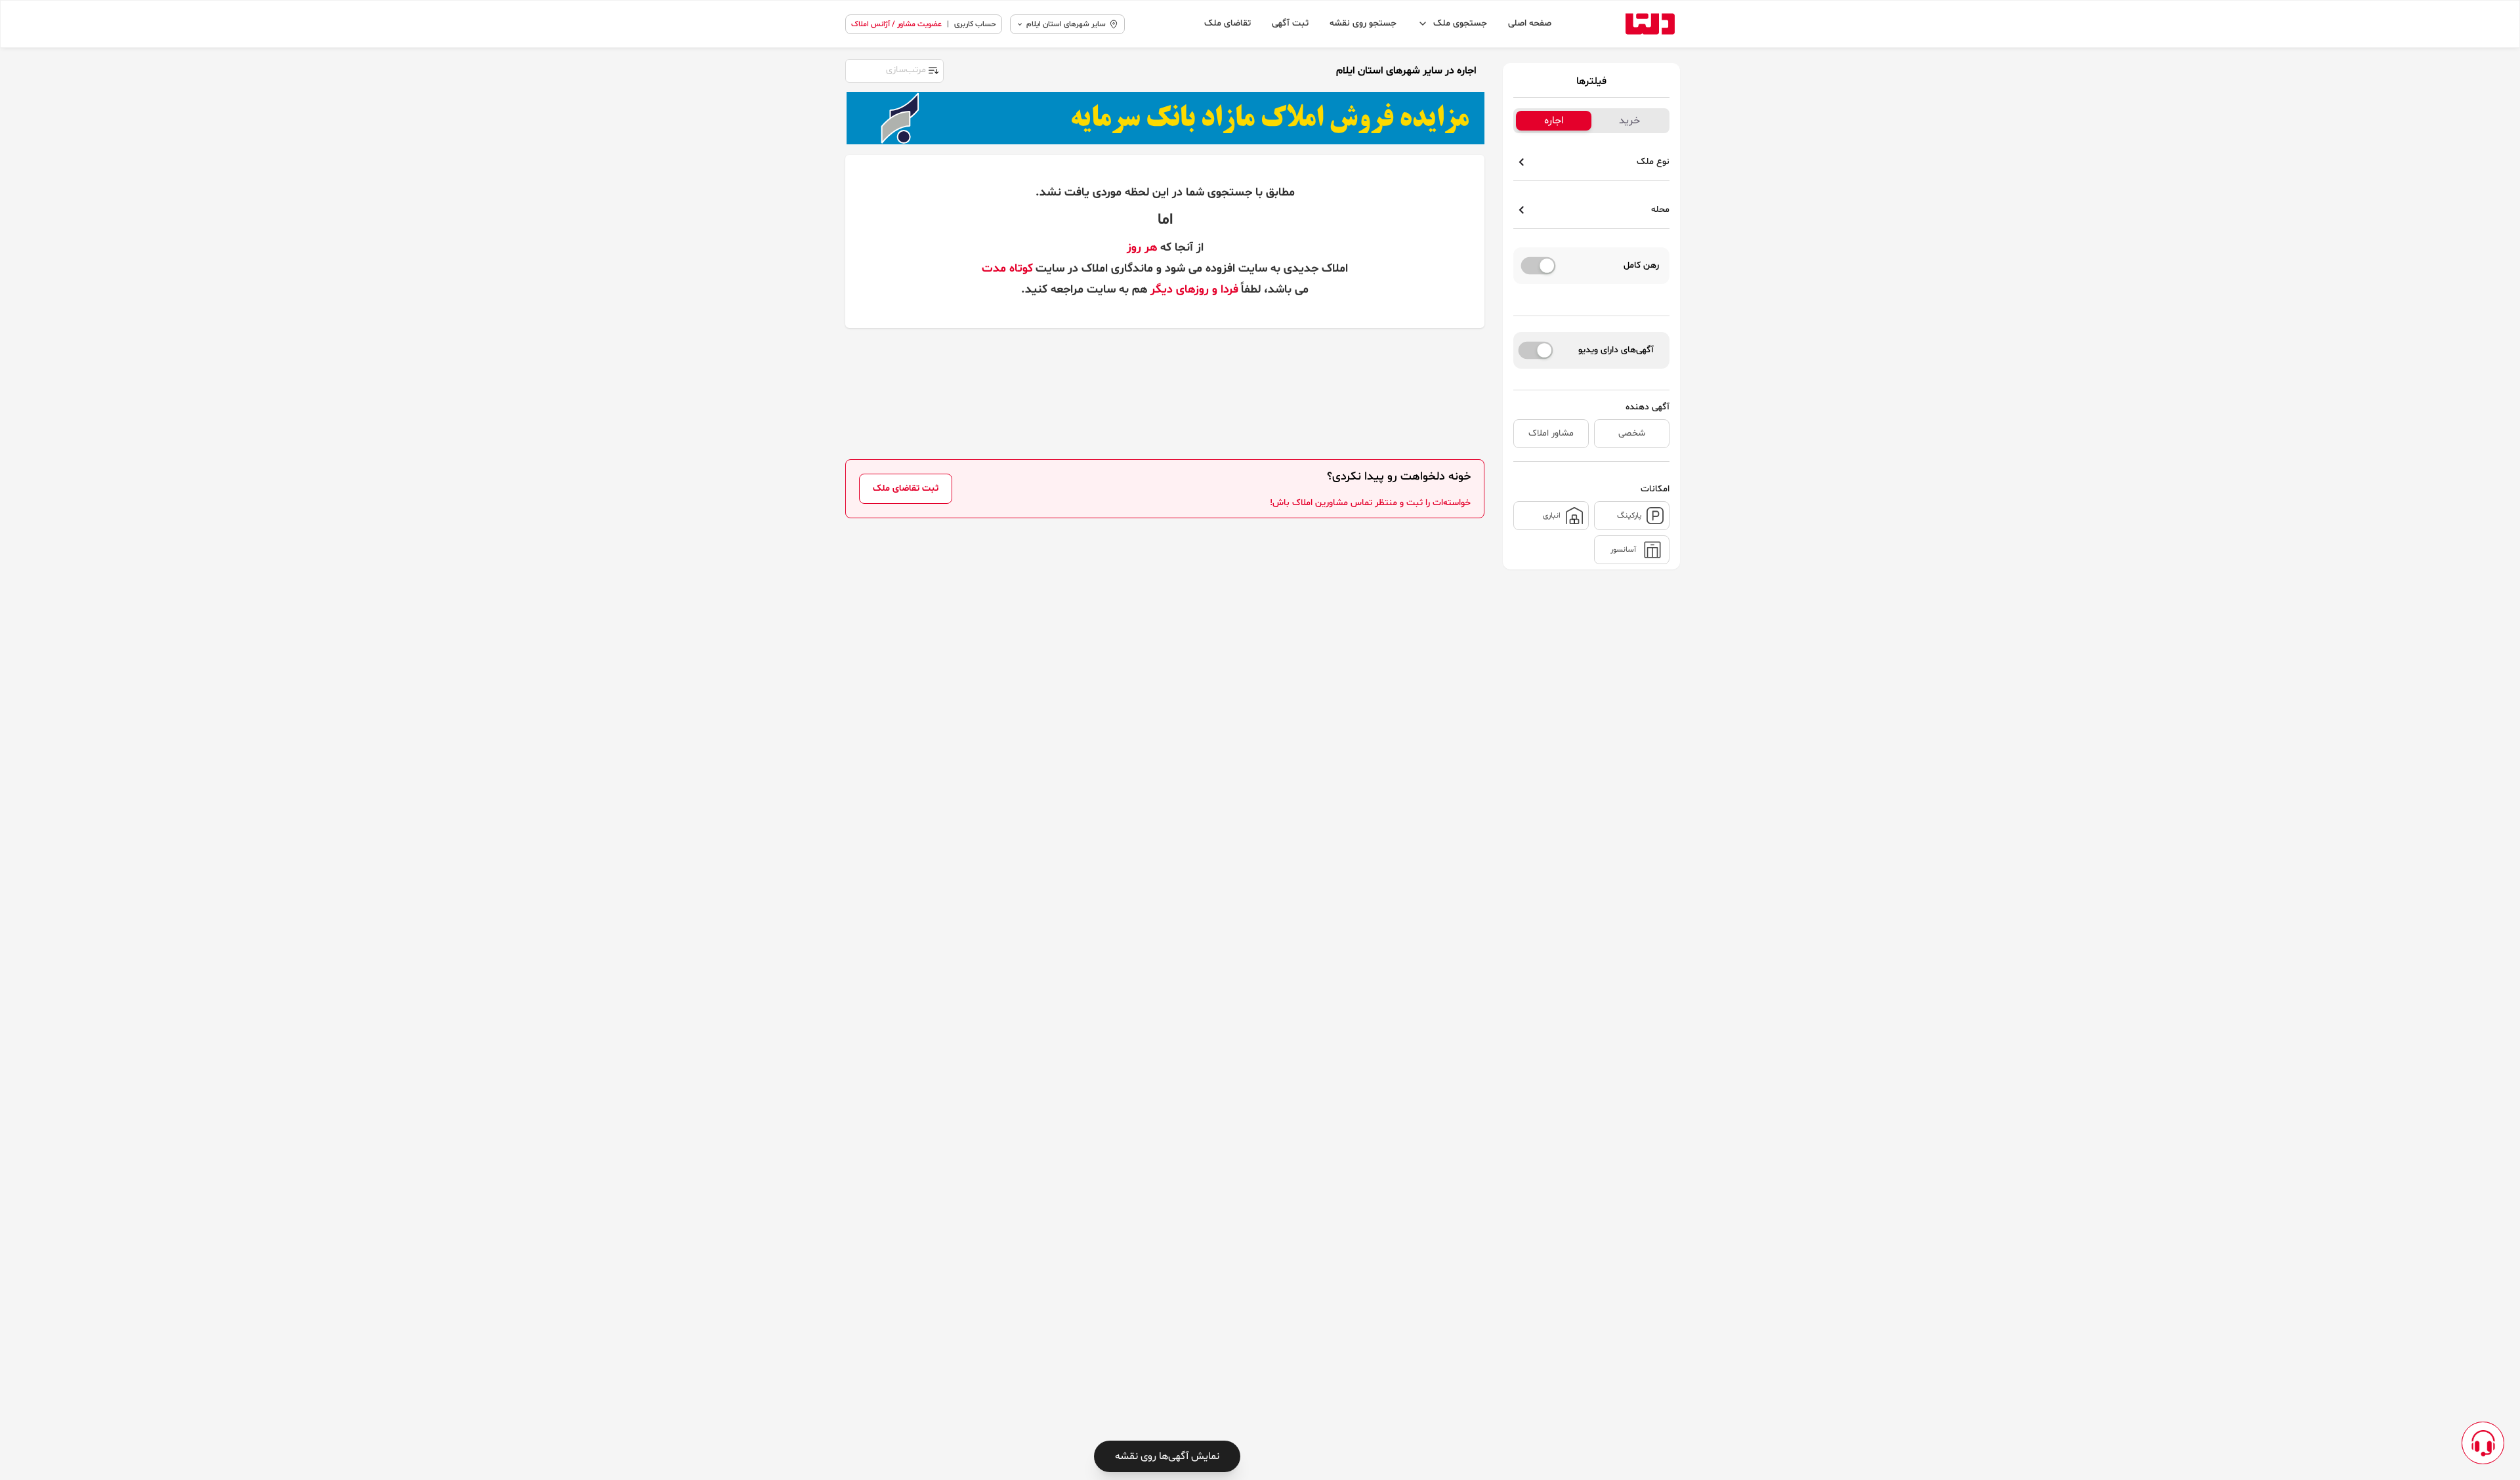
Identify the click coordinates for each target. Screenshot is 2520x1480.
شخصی (1632, 433)
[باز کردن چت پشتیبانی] (2483, 1443)
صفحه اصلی (1530, 23)
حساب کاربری (975, 24)
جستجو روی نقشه (1363, 23)
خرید (1629, 121)
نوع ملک (1653, 162)
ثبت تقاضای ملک (906, 488)
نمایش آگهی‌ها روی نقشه (1167, 1456)
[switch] (1539, 266)
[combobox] (894, 70)
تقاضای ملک (1228, 23)
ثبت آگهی (1290, 23)
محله (1660, 210)
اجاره (1554, 121)
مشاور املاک (1551, 433)
